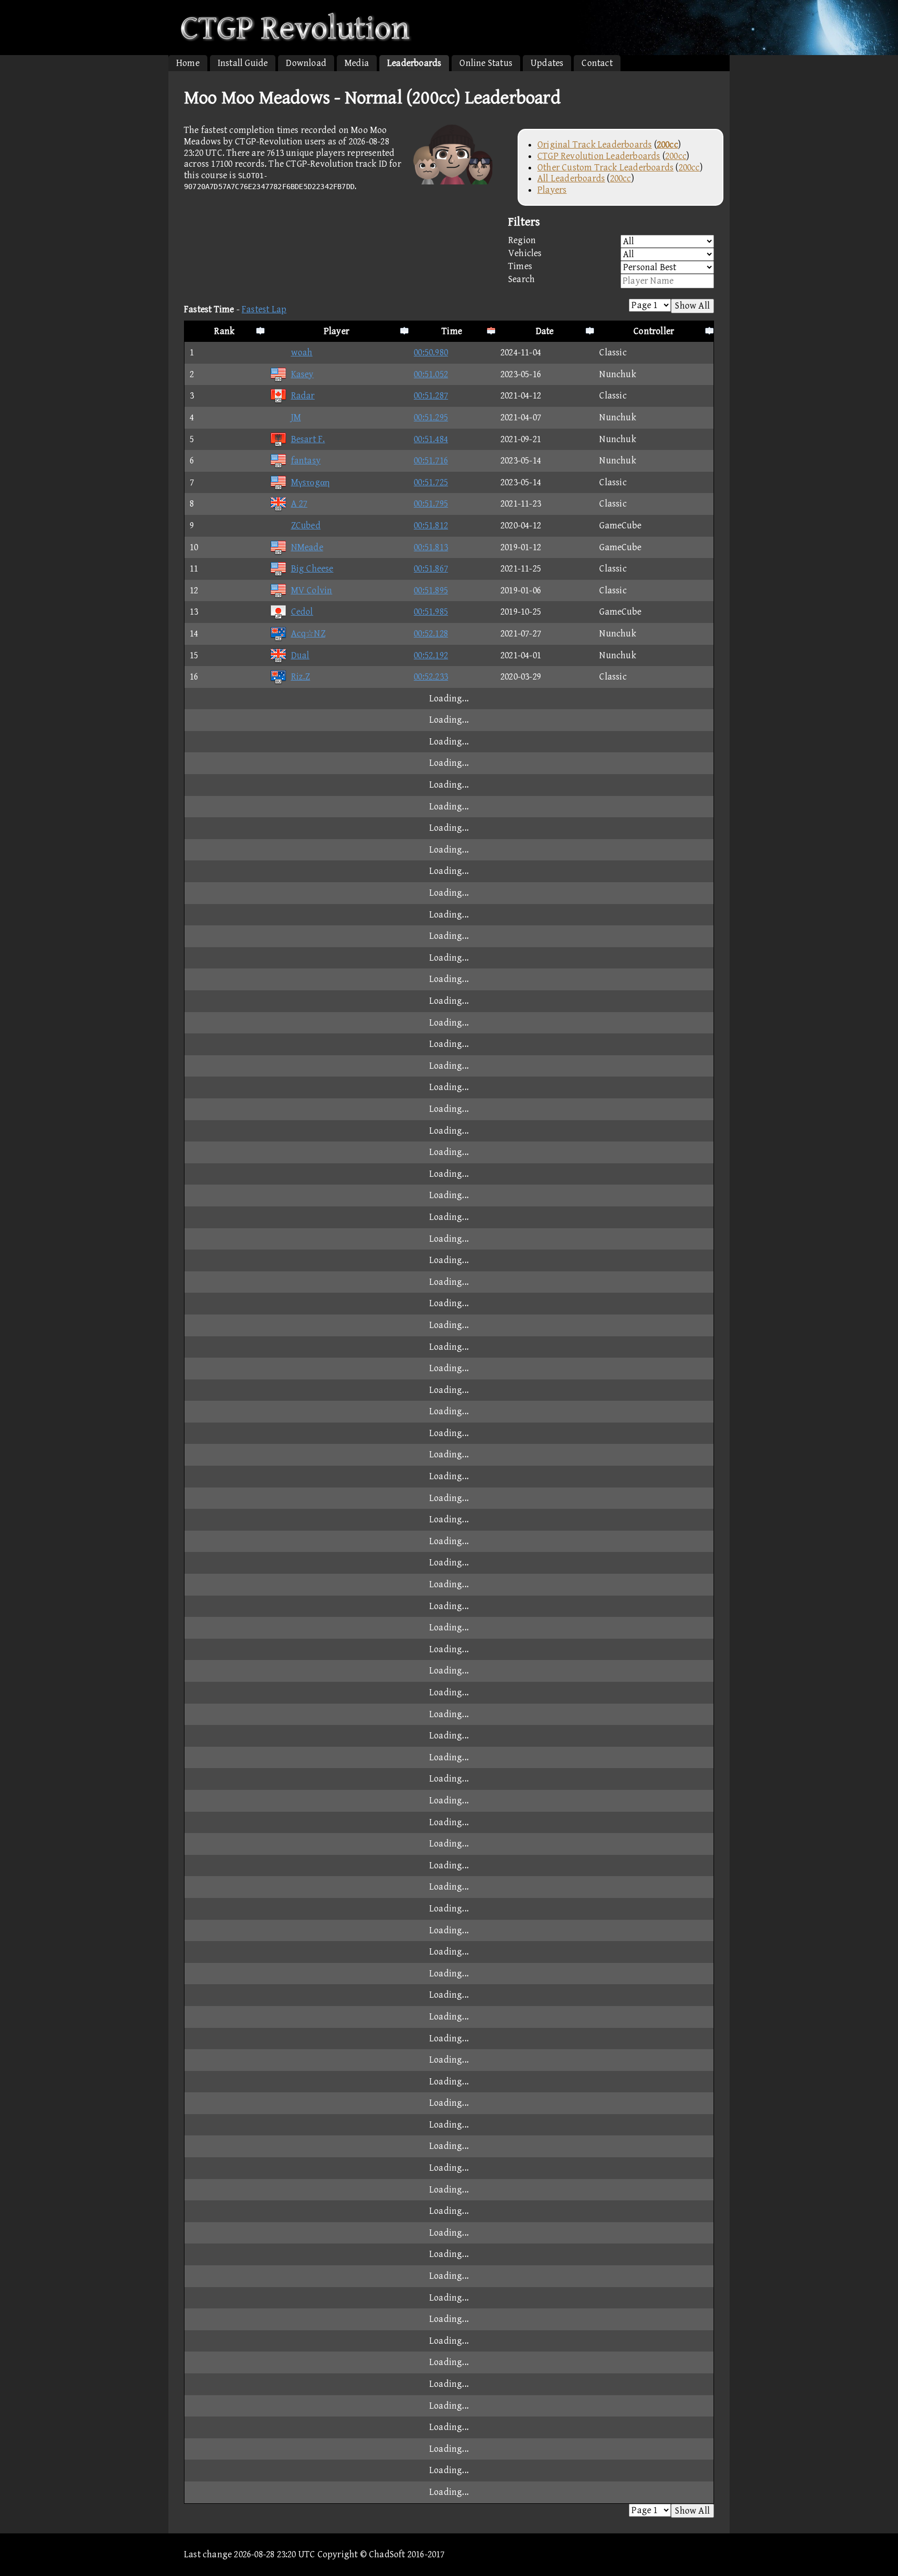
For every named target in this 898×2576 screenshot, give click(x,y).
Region (522, 240)
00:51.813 (431, 547)
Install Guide (243, 63)
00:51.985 (431, 612)
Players (552, 190)
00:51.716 (431, 461)
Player (336, 331)
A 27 (299, 504)
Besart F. (308, 439)
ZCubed (306, 526)
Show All (692, 306)
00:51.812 (431, 526)
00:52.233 (431, 677)
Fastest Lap (264, 309)
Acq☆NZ (308, 634)
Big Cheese (312, 569)
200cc (676, 156)
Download (306, 63)
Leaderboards (414, 63)
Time (452, 331)
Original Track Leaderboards (595, 145)
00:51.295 (431, 417)
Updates (547, 63)
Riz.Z (301, 677)
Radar (303, 396)
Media (357, 63)
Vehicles (525, 253)
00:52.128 (431, 634)
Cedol (302, 612)
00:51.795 (431, 504)
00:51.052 (431, 374)
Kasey (302, 374)
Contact (597, 63)
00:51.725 (431, 482)
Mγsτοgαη (311, 482)
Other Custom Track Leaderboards (605, 168)
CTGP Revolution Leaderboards (599, 156)
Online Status (486, 63)
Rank (224, 331)
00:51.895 (431, 590)
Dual (300, 655)
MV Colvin (312, 590)
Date (545, 331)
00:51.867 (431, 569)
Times (520, 266)
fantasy (306, 461)
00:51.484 (431, 439)
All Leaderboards (571, 178)
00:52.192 (431, 655)
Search (521, 279)
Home (188, 63)
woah (302, 353)
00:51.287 (431, 396)
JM (296, 417)
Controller (654, 331)
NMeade (307, 547)
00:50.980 (431, 353)
